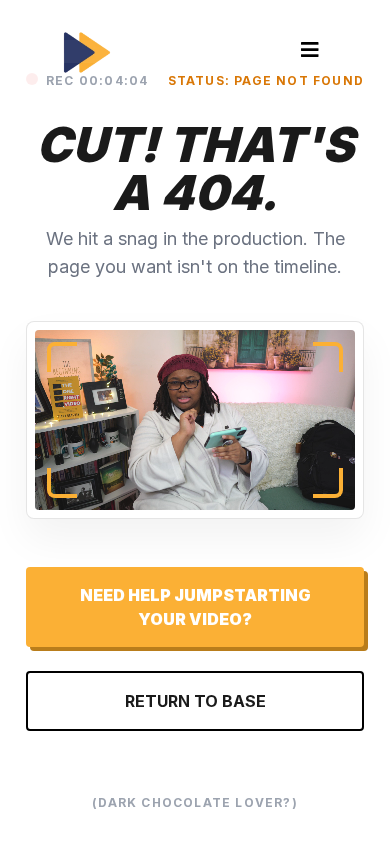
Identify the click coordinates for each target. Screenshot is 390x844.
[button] (310, 51)
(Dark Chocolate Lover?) (195, 802)
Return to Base (195, 701)
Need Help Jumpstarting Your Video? (195, 607)
